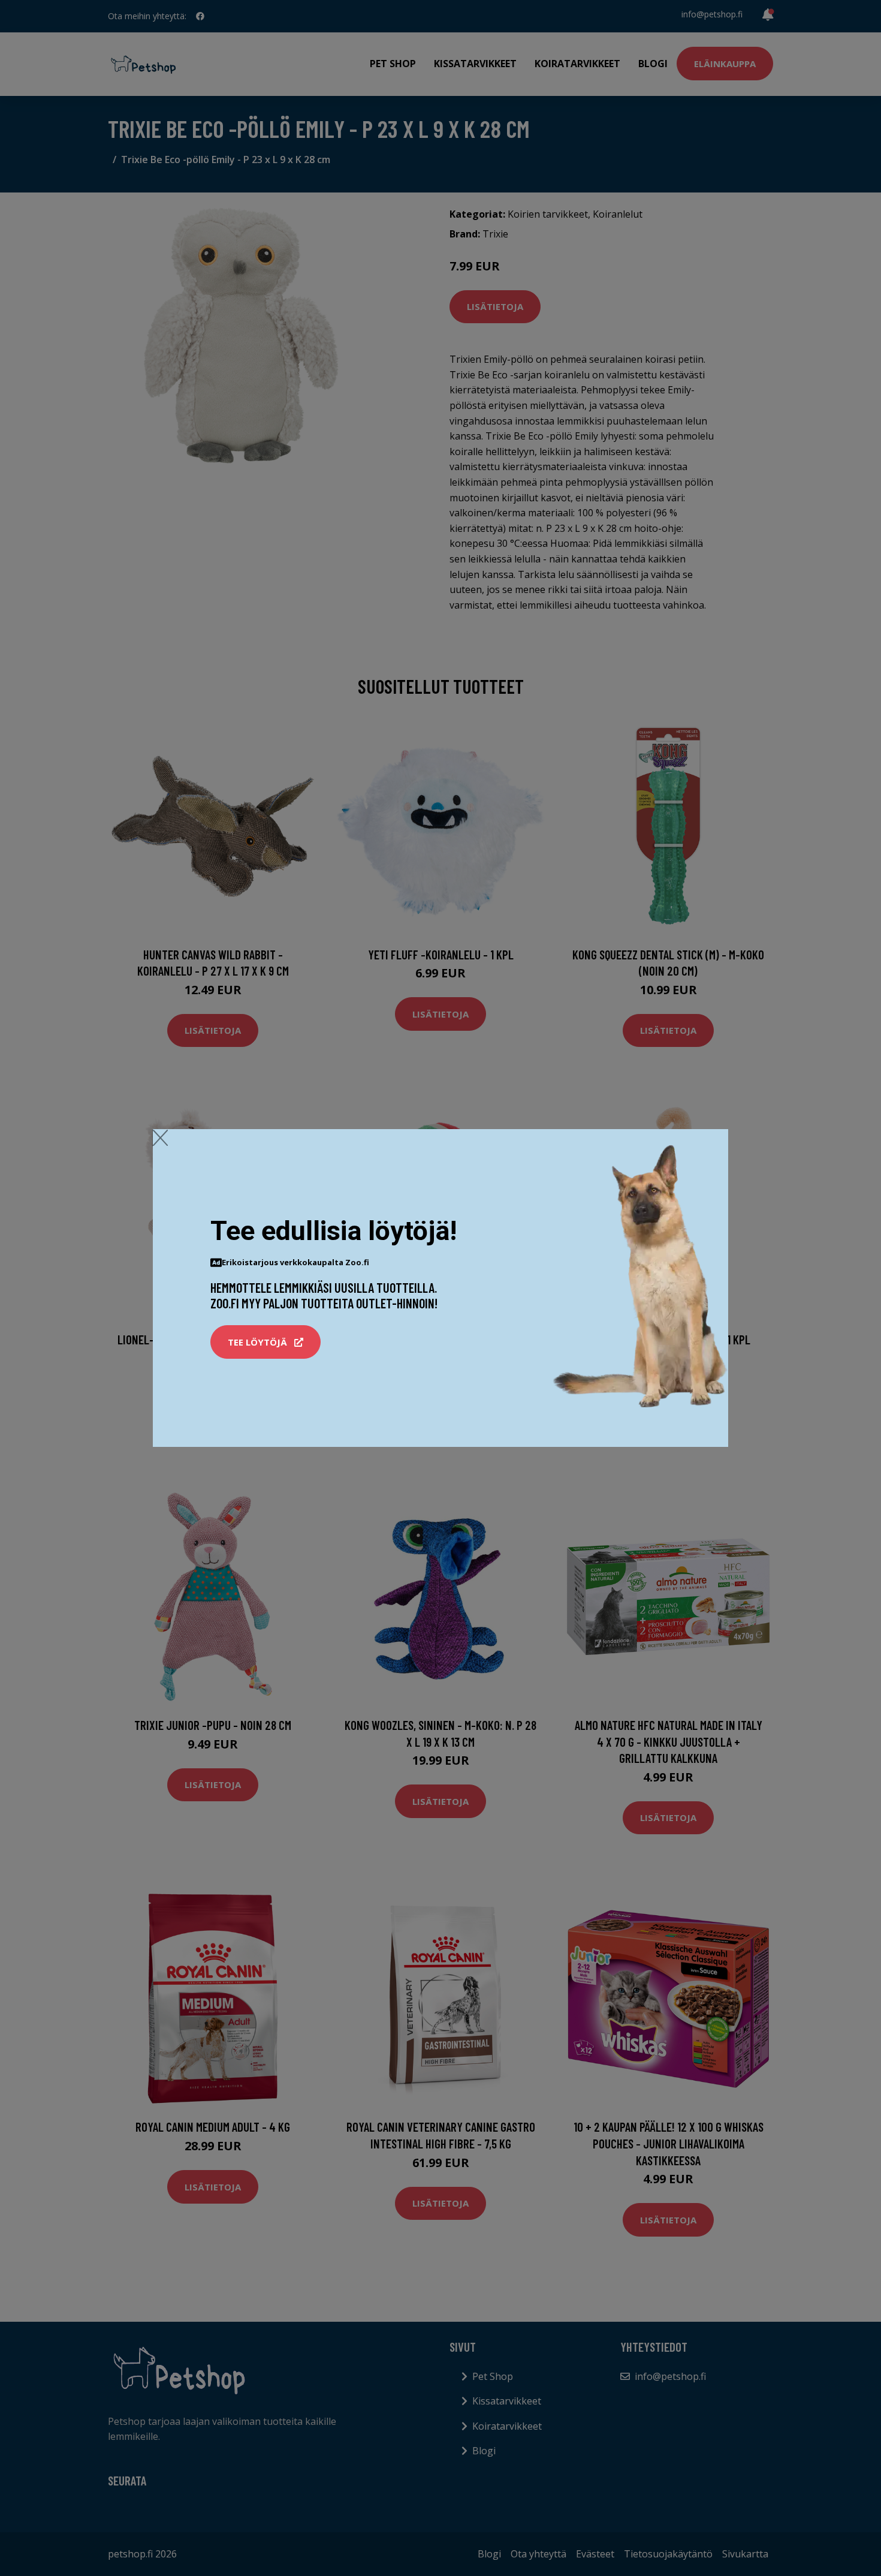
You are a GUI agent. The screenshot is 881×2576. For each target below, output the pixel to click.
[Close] (160, 1137)
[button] (265, 1342)
